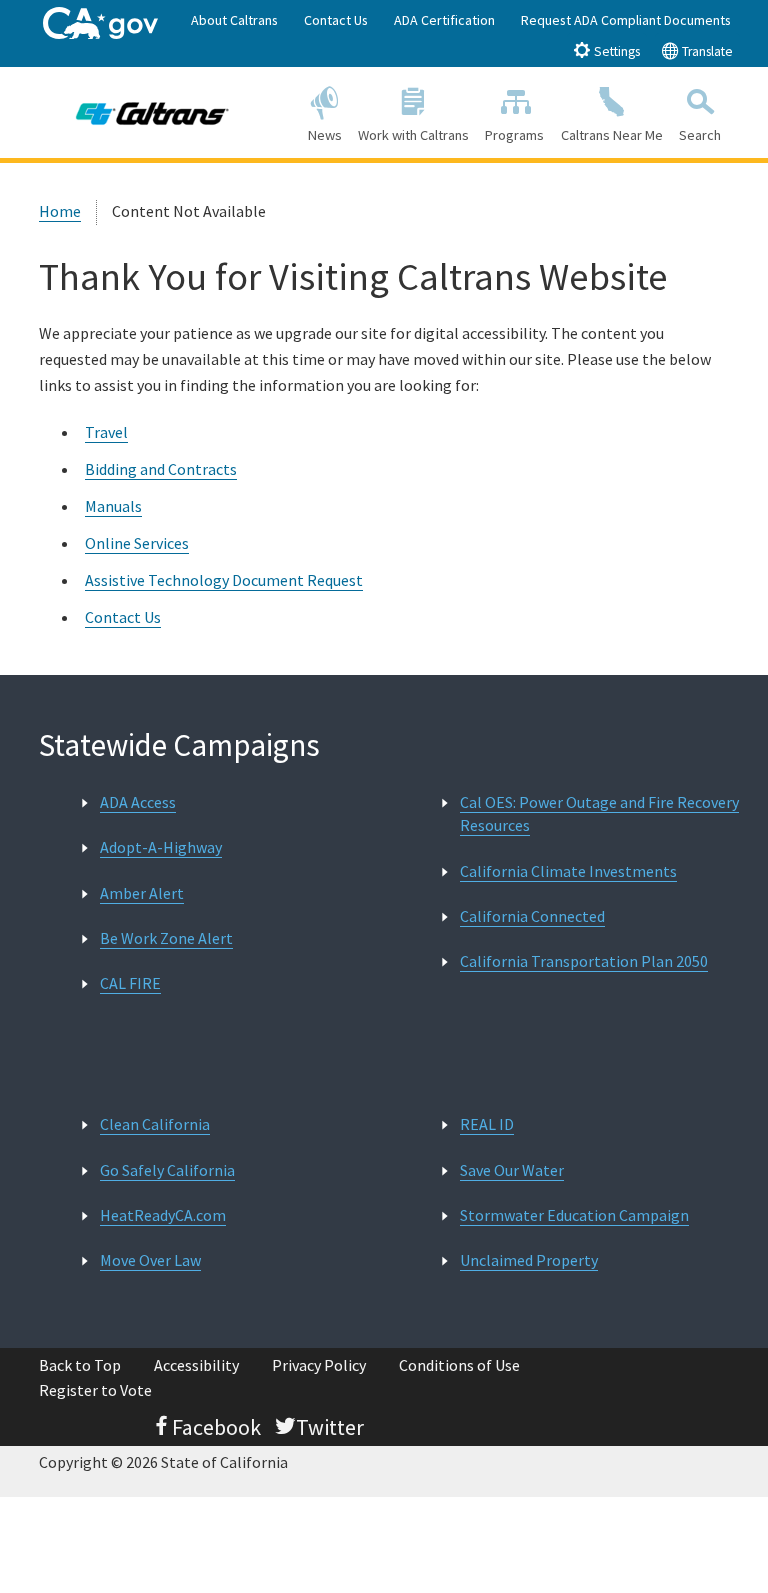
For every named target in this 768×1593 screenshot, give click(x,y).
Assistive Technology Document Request (224, 580)
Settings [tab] (615, 51)
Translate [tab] (706, 51)
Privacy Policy (319, 1365)
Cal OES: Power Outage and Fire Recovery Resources (599, 813)
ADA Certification (444, 20)
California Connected (532, 916)
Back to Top (80, 1365)
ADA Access (138, 802)
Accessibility (196, 1365)
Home (60, 211)
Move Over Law (150, 1260)
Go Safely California (167, 1170)
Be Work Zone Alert (166, 938)
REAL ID (487, 1124)
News (325, 135)
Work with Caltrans (413, 135)
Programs (514, 135)
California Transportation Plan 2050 (584, 961)
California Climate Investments (568, 871)
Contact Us (336, 20)
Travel (106, 432)
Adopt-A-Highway (161, 847)
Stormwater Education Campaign (574, 1215)
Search (700, 135)
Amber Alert (142, 893)
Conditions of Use (459, 1365)
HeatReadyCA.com (163, 1215)
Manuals (113, 506)
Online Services (137, 543)
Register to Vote (95, 1390)
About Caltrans (234, 20)
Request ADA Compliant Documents (626, 20)
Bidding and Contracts (161, 469)
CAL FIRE (130, 983)
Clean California (155, 1124)
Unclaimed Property (529, 1260)
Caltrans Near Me (612, 135)
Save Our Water (512, 1170)
